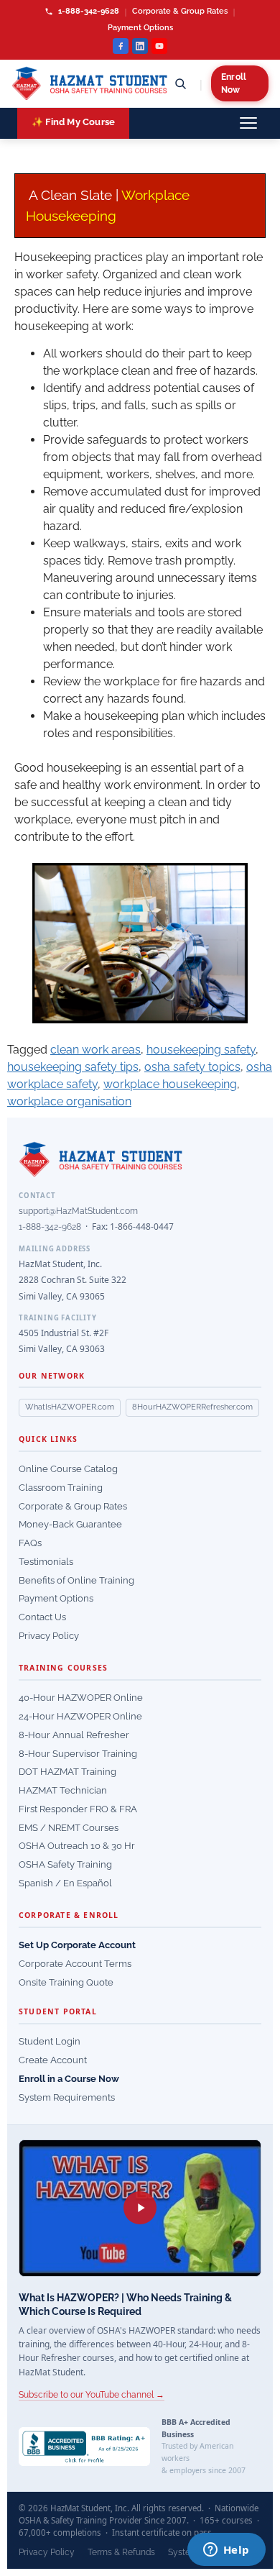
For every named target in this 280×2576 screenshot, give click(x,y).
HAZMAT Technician (63, 1790)
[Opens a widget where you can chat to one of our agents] (226, 2551)
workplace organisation (69, 1101)
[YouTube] (159, 46)
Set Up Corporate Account (77, 1945)
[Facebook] (121, 46)
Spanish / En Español (65, 1883)
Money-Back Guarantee (70, 1524)
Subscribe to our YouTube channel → (92, 2395)
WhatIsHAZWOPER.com (70, 1407)
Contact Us (42, 1617)
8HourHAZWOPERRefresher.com (192, 1407)
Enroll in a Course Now (69, 2079)
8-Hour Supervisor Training (78, 1754)
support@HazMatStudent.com (78, 1211)
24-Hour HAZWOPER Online (80, 1716)
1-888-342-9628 (88, 11)
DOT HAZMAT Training (67, 1772)
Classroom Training (61, 1488)
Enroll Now (234, 83)
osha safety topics (192, 1067)
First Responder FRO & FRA (78, 1809)
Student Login (50, 2041)
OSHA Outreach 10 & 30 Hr (77, 1846)
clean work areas (95, 1050)
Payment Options (140, 28)
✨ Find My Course (73, 122)
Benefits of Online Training (76, 1580)
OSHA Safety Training (65, 1864)
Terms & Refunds (121, 2552)
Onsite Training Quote (66, 1982)
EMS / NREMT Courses (69, 1828)
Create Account (53, 2060)
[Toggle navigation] (248, 123)
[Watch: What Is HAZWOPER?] (140, 2208)
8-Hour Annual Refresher (74, 1735)
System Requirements (67, 2097)
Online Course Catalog (68, 1469)
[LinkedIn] (140, 46)
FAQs (30, 1543)
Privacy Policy (49, 1636)
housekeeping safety (201, 1050)
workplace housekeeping (170, 1084)
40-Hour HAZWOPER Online (81, 1698)
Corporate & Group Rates (180, 11)
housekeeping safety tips (73, 1067)
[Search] (180, 83)
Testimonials (46, 1562)
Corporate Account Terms (75, 1964)
